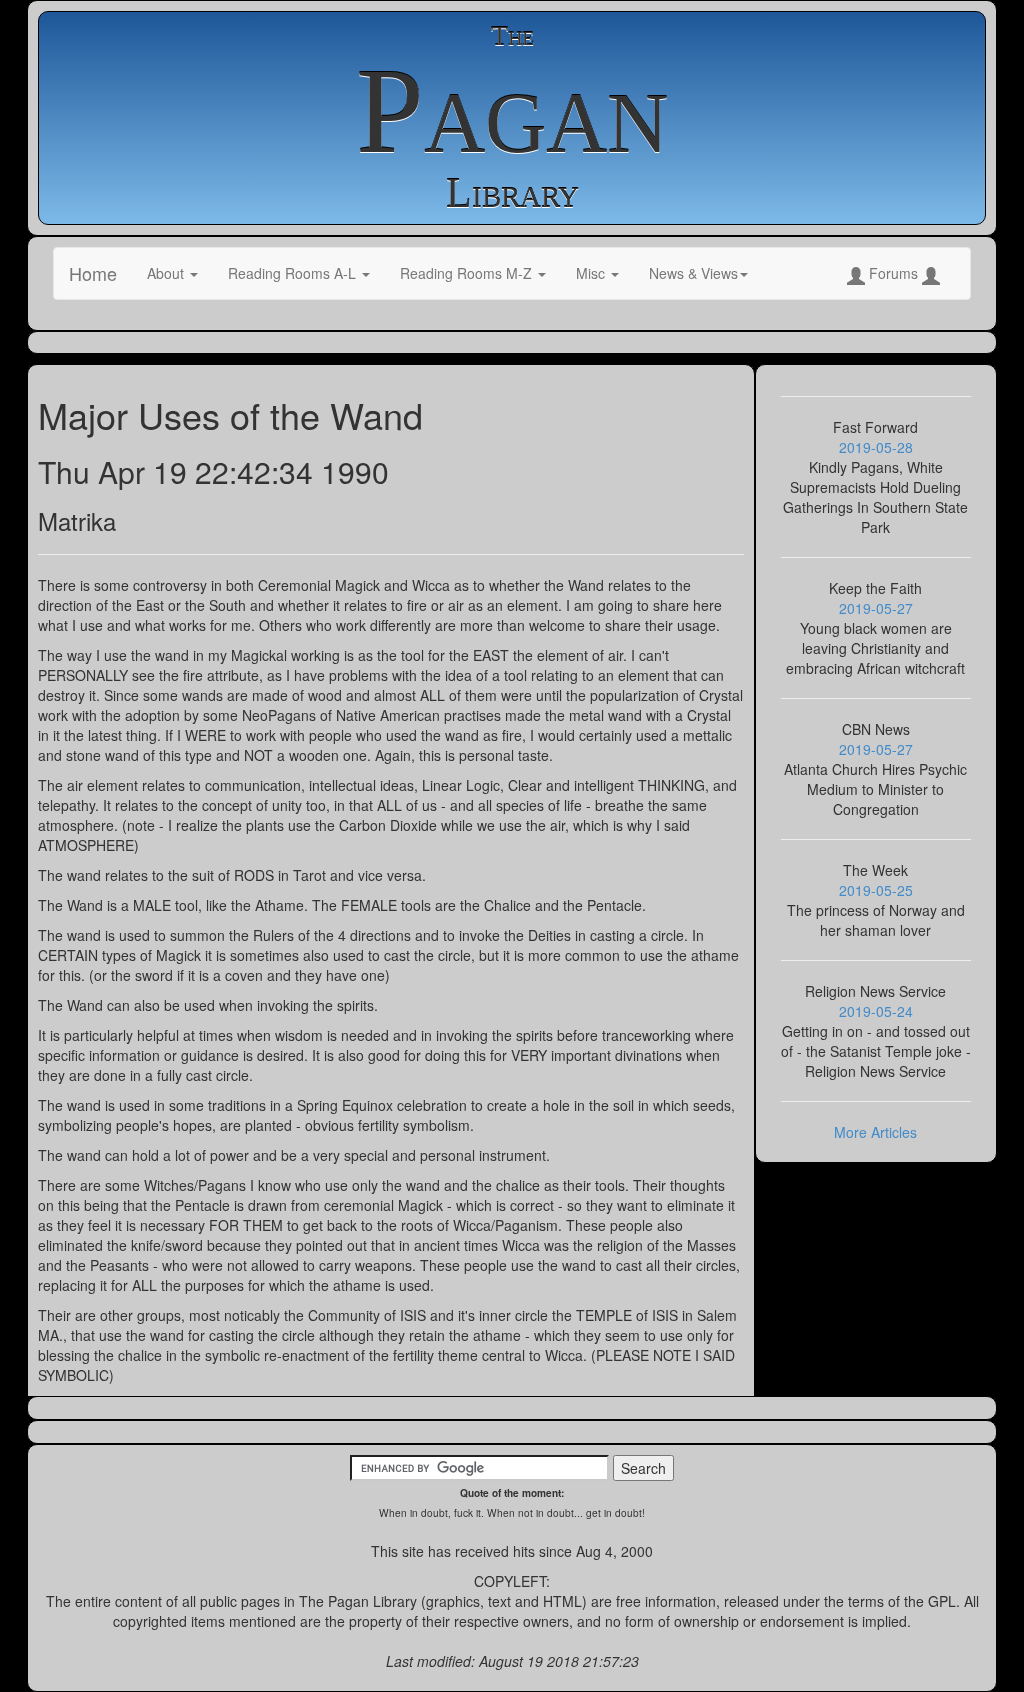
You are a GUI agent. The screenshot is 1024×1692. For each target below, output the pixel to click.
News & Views (693, 273)
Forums (893, 273)
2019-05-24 (876, 1011)
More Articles (875, 1132)
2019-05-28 (876, 447)
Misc (592, 273)
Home (93, 273)
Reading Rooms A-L (294, 273)
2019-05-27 (876, 608)
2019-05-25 (876, 890)
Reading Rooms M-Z (468, 273)
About (167, 273)
